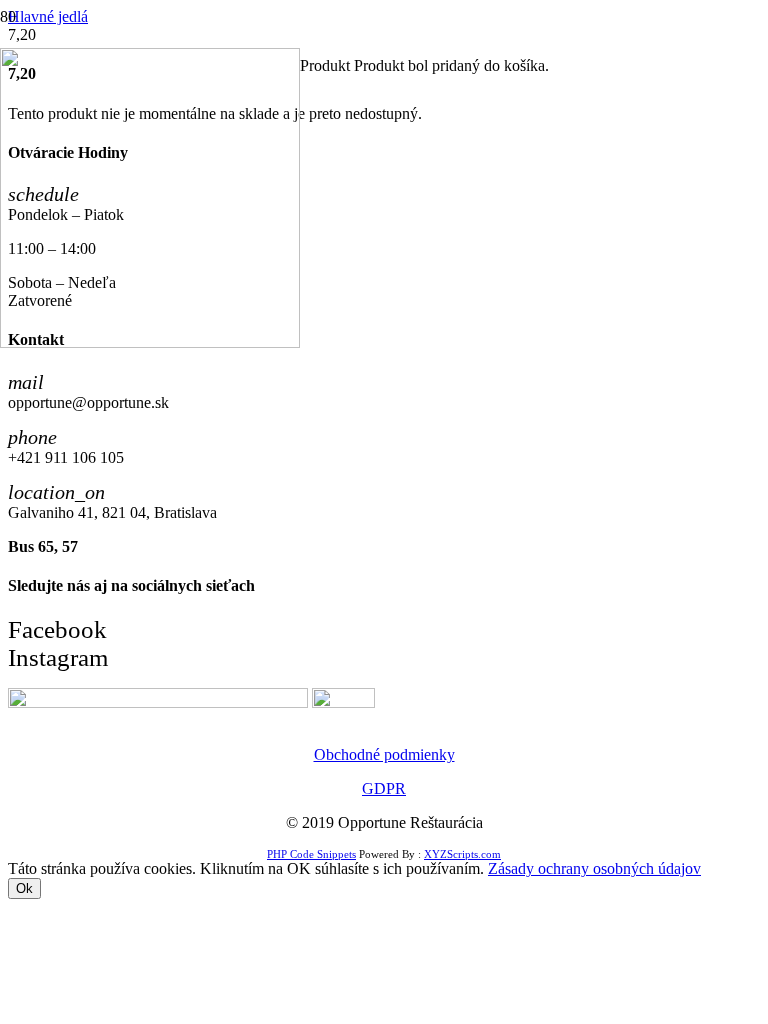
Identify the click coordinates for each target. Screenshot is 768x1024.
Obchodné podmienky (384, 754)
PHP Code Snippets (311, 854)
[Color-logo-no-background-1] (150, 342)
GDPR (384, 788)
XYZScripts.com (462, 854)
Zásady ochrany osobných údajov (594, 868)
